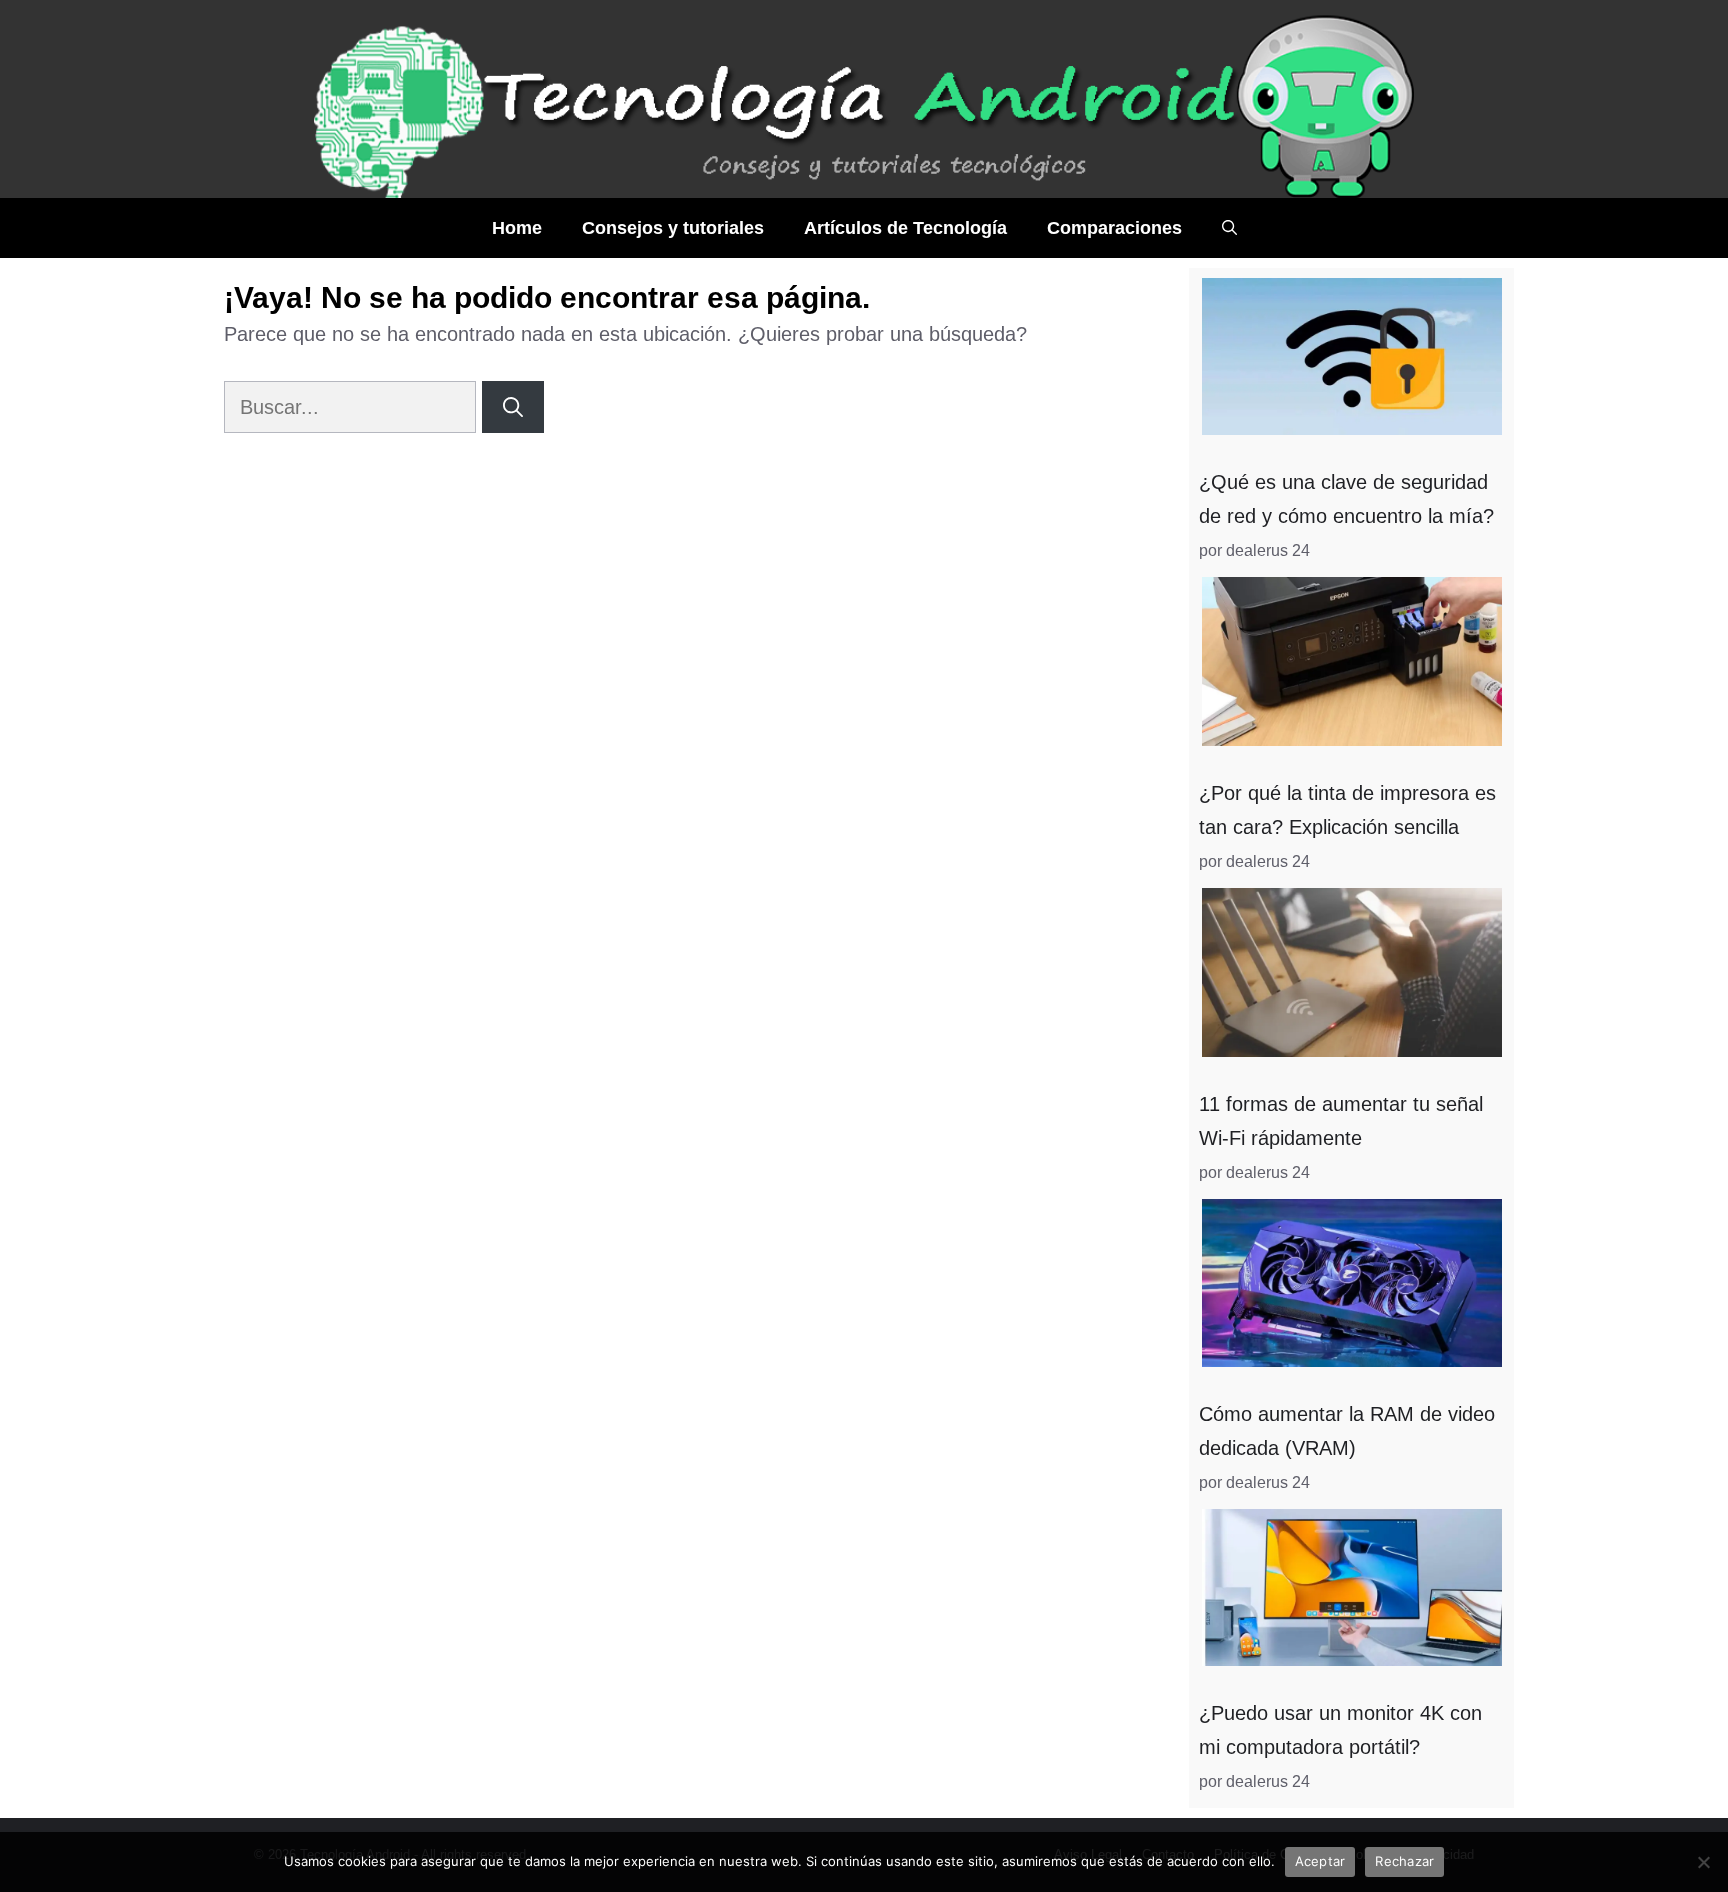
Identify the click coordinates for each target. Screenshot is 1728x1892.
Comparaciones (1114, 228)
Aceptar (1320, 1861)
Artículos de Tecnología (905, 228)
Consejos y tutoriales (673, 228)
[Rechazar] (1703, 1862)
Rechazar (1404, 1861)
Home (517, 228)
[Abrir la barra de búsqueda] (1229, 228)
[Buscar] (513, 407)
